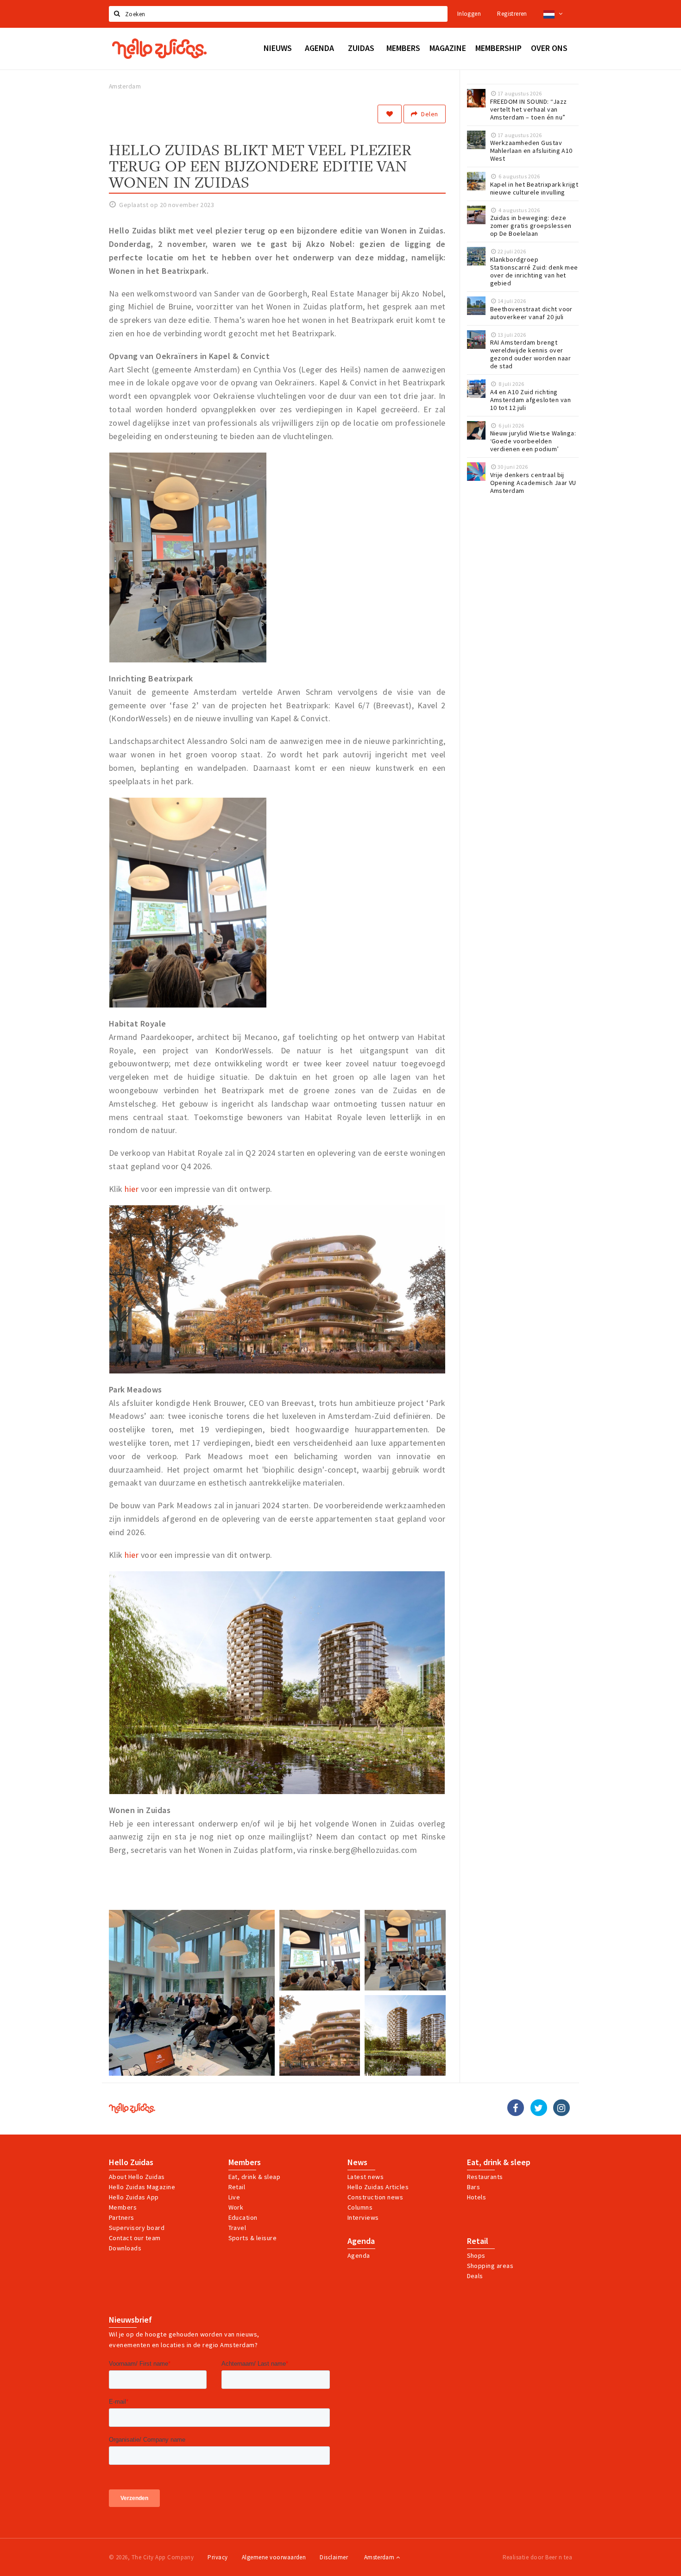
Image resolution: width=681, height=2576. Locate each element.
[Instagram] (561, 2108)
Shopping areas (490, 2266)
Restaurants (485, 2177)
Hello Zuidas (131, 2162)
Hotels (477, 2197)
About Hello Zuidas (137, 2177)
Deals (475, 2276)
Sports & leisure (253, 2238)
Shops (476, 2255)
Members (123, 2207)
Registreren (512, 14)
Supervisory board (137, 2228)
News (357, 2162)
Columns (360, 2207)
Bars (474, 2187)
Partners (122, 2217)
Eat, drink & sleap (255, 2177)
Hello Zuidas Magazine (142, 2187)
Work (236, 2207)
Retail (237, 2187)
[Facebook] (516, 2108)
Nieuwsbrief (130, 2320)
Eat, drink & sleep (499, 2162)
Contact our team (135, 2238)
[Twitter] (539, 2108)
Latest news (366, 2177)
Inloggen (469, 14)
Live (234, 2197)
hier (132, 1189)
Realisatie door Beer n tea (537, 2557)
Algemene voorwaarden (274, 2557)
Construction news (375, 2197)
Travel (237, 2228)
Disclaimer (334, 2557)
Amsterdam (380, 2557)
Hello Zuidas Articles (378, 2187)
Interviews (363, 2217)
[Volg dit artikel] (390, 114)
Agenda (361, 2241)
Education (243, 2217)
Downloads (125, 2248)
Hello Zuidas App (134, 2197)
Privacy (218, 2557)
